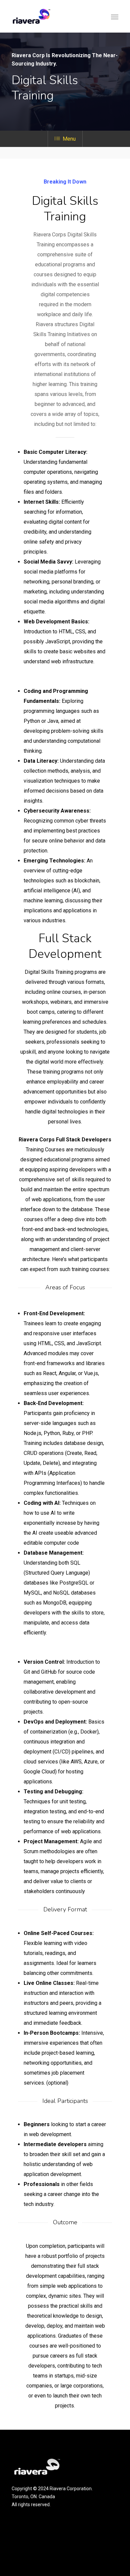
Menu (69, 139)
